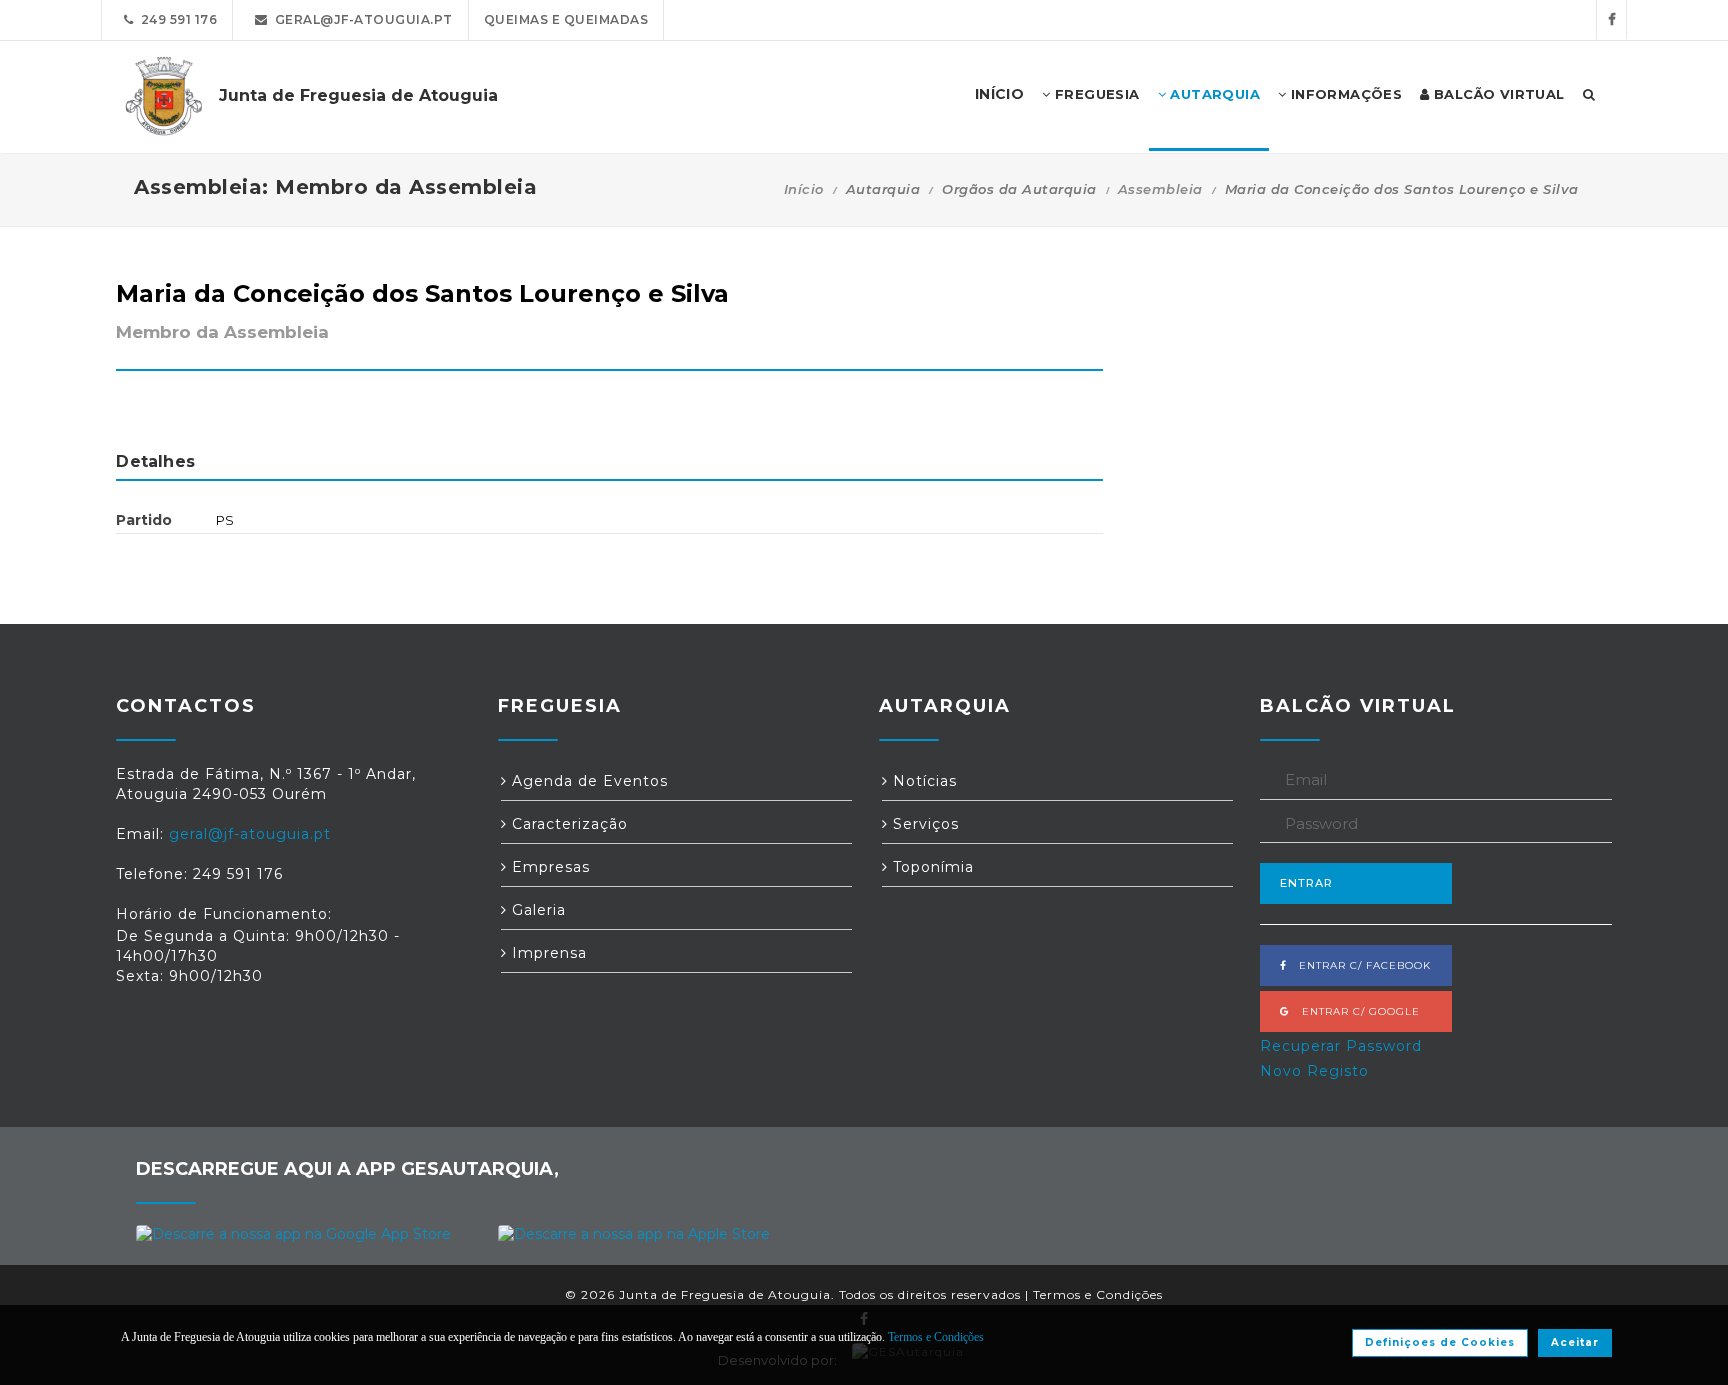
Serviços (923, 824)
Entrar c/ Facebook (1359, 965)
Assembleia (1160, 189)
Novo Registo (1314, 1071)
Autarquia (1213, 94)
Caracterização (567, 824)
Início (804, 189)
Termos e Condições (1098, 1294)
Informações (1344, 94)
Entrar (1306, 883)
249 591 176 (176, 19)
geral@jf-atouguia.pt (360, 19)
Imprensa (547, 953)
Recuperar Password (1341, 1046)
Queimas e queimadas (566, 19)
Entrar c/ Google (1355, 1011)
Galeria (536, 910)
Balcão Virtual (1497, 94)
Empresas (548, 867)
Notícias (922, 781)
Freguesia (1095, 94)
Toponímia (931, 867)
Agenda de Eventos (587, 781)
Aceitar (1575, 1342)
